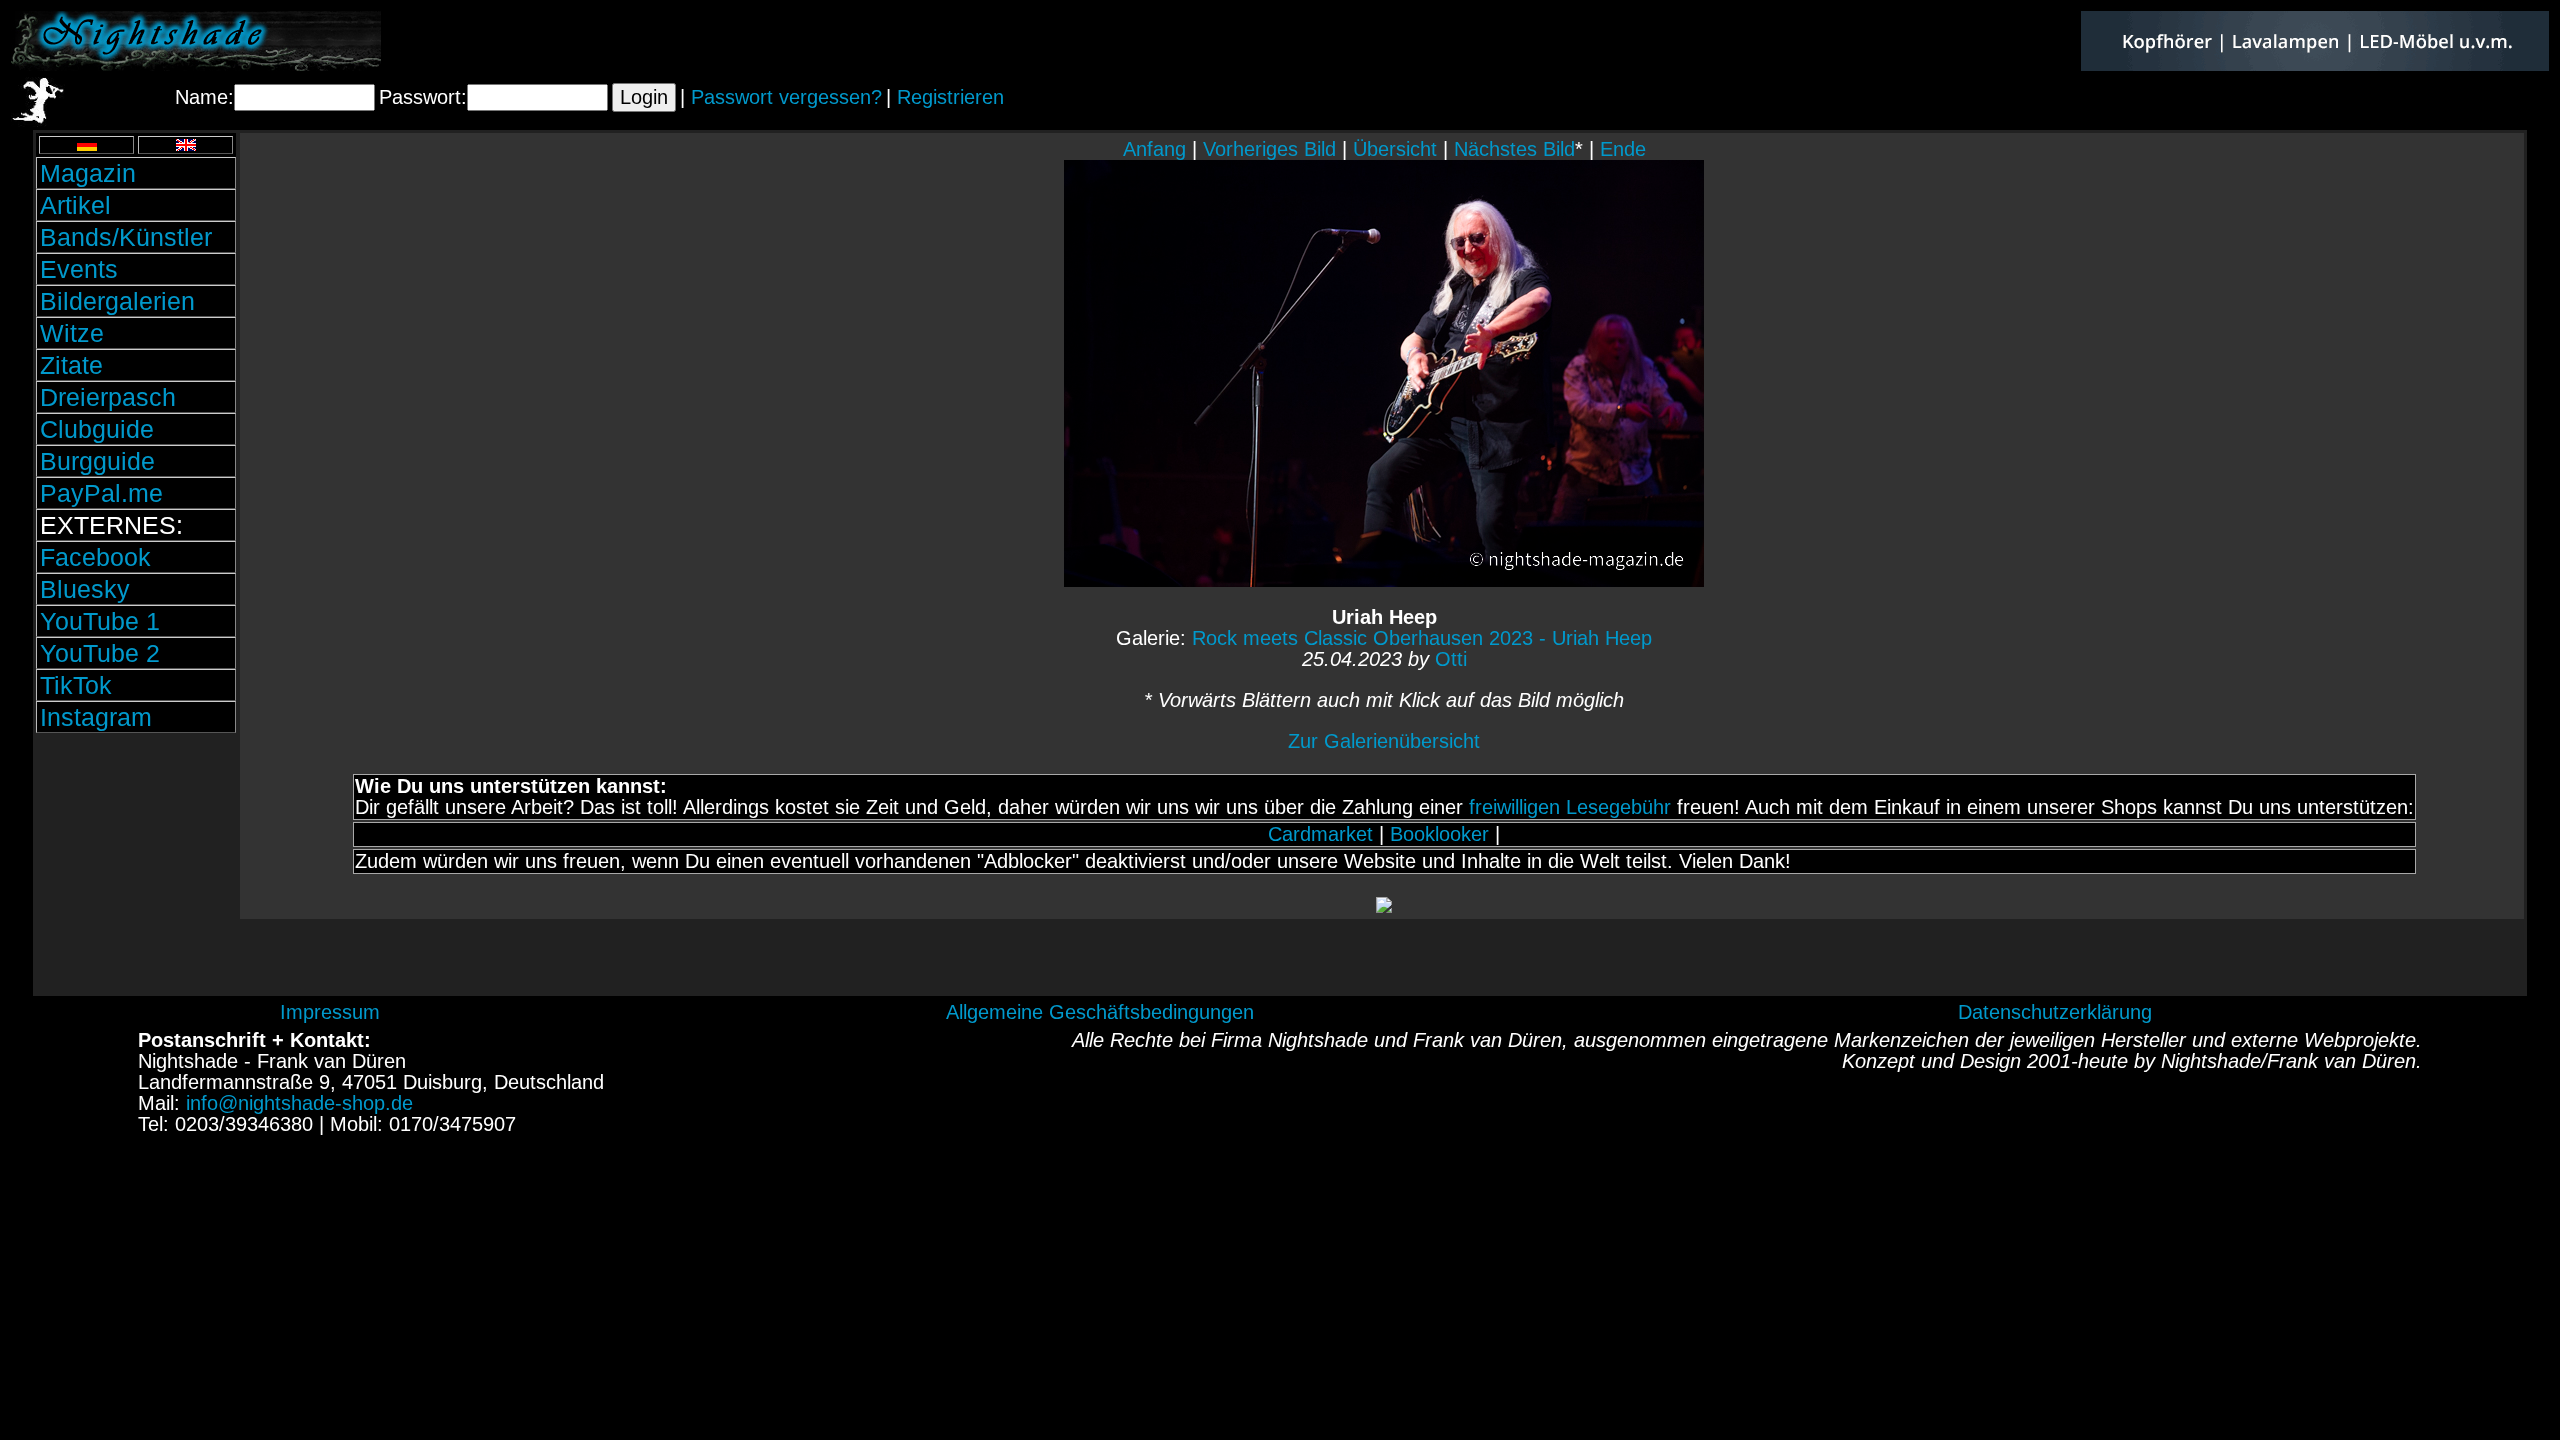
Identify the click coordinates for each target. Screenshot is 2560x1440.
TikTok (76, 685)
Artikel (75, 205)
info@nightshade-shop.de (299, 1103)
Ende (1623, 149)
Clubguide (97, 429)
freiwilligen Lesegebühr (1570, 807)
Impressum (330, 1012)
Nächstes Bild (1514, 149)
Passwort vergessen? (786, 97)
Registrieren (950, 97)
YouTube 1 (100, 621)
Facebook (95, 557)
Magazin (88, 173)
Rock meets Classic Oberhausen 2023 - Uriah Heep (1422, 638)
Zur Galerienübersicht (1384, 741)
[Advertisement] (136, 873)
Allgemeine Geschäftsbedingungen (1100, 1012)
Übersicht (1395, 149)
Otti (1451, 659)
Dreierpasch (108, 397)
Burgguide (97, 461)
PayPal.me (101, 493)
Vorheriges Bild (1269, 149)
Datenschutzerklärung (2055, 1012)
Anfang (1154, 149)
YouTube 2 (100, 653)
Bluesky (85, 589)
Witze (72, 333)
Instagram (96, 717)
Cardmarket (1320, 834)
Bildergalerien (117, 301)
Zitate (71, 365)
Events (79, 269)
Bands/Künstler (126, 237)
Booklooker (1439, 834)
